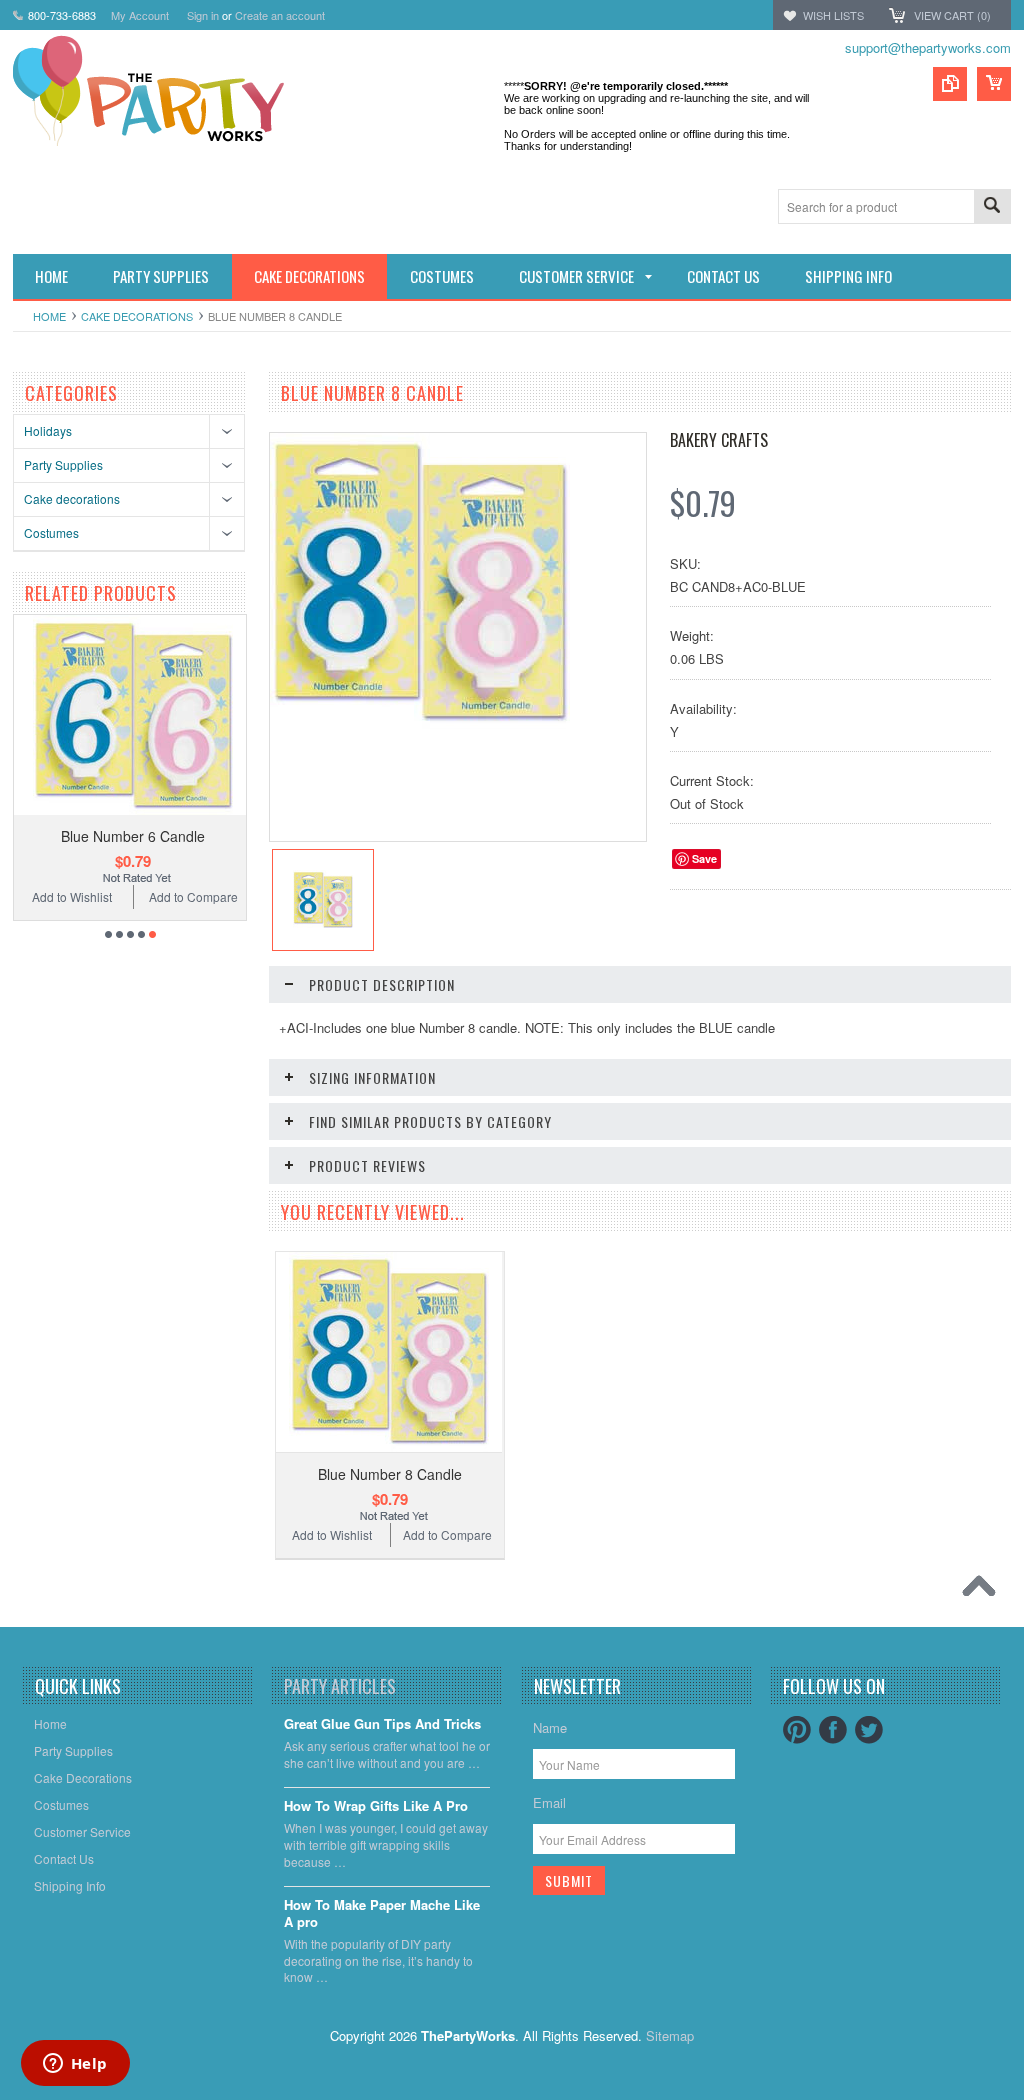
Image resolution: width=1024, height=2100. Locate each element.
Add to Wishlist (113, 896)
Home (49, 316)
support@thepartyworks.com (928, 47)
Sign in (203, 15)
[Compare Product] (950, 84)
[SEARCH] (992, 207)
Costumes (51, 532)
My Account (140, 15)
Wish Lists (833, 15)
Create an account (280, 15)
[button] (1023, 2099)
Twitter (869, 1730)
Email (549, 1802)
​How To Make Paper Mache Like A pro (382, 1914)
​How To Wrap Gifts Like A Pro (376, 1806)
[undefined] (420, 727)
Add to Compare (234, 896)
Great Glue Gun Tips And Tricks (382, 1724)
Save (704, 858)
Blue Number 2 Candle (174, 836)
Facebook (833, 1730)
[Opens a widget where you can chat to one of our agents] (75, 2065)
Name (550, 1727)
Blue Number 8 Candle (390, 1474)
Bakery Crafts (719, 440)
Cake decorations (137, 316)
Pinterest (797, 1730)
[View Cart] (994, 84)
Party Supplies (63, 464)
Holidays (48, 430)
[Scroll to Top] (984, 1591)
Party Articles (340, 1686)
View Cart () (952, 15)
